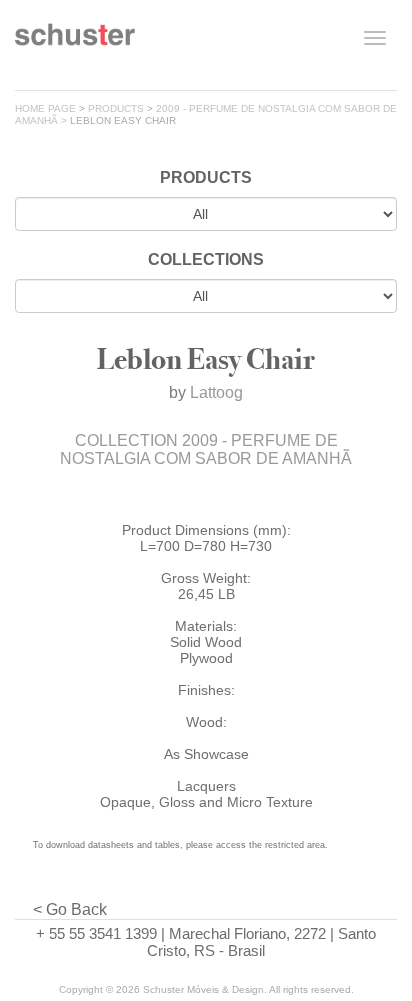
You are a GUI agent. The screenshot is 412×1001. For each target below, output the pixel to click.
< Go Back (70, 909)
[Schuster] (75, 42)
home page (45, 108)
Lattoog (216, 392)
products (116, 108)
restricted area (295, 845)
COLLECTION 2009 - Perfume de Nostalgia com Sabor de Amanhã (206, 449)
